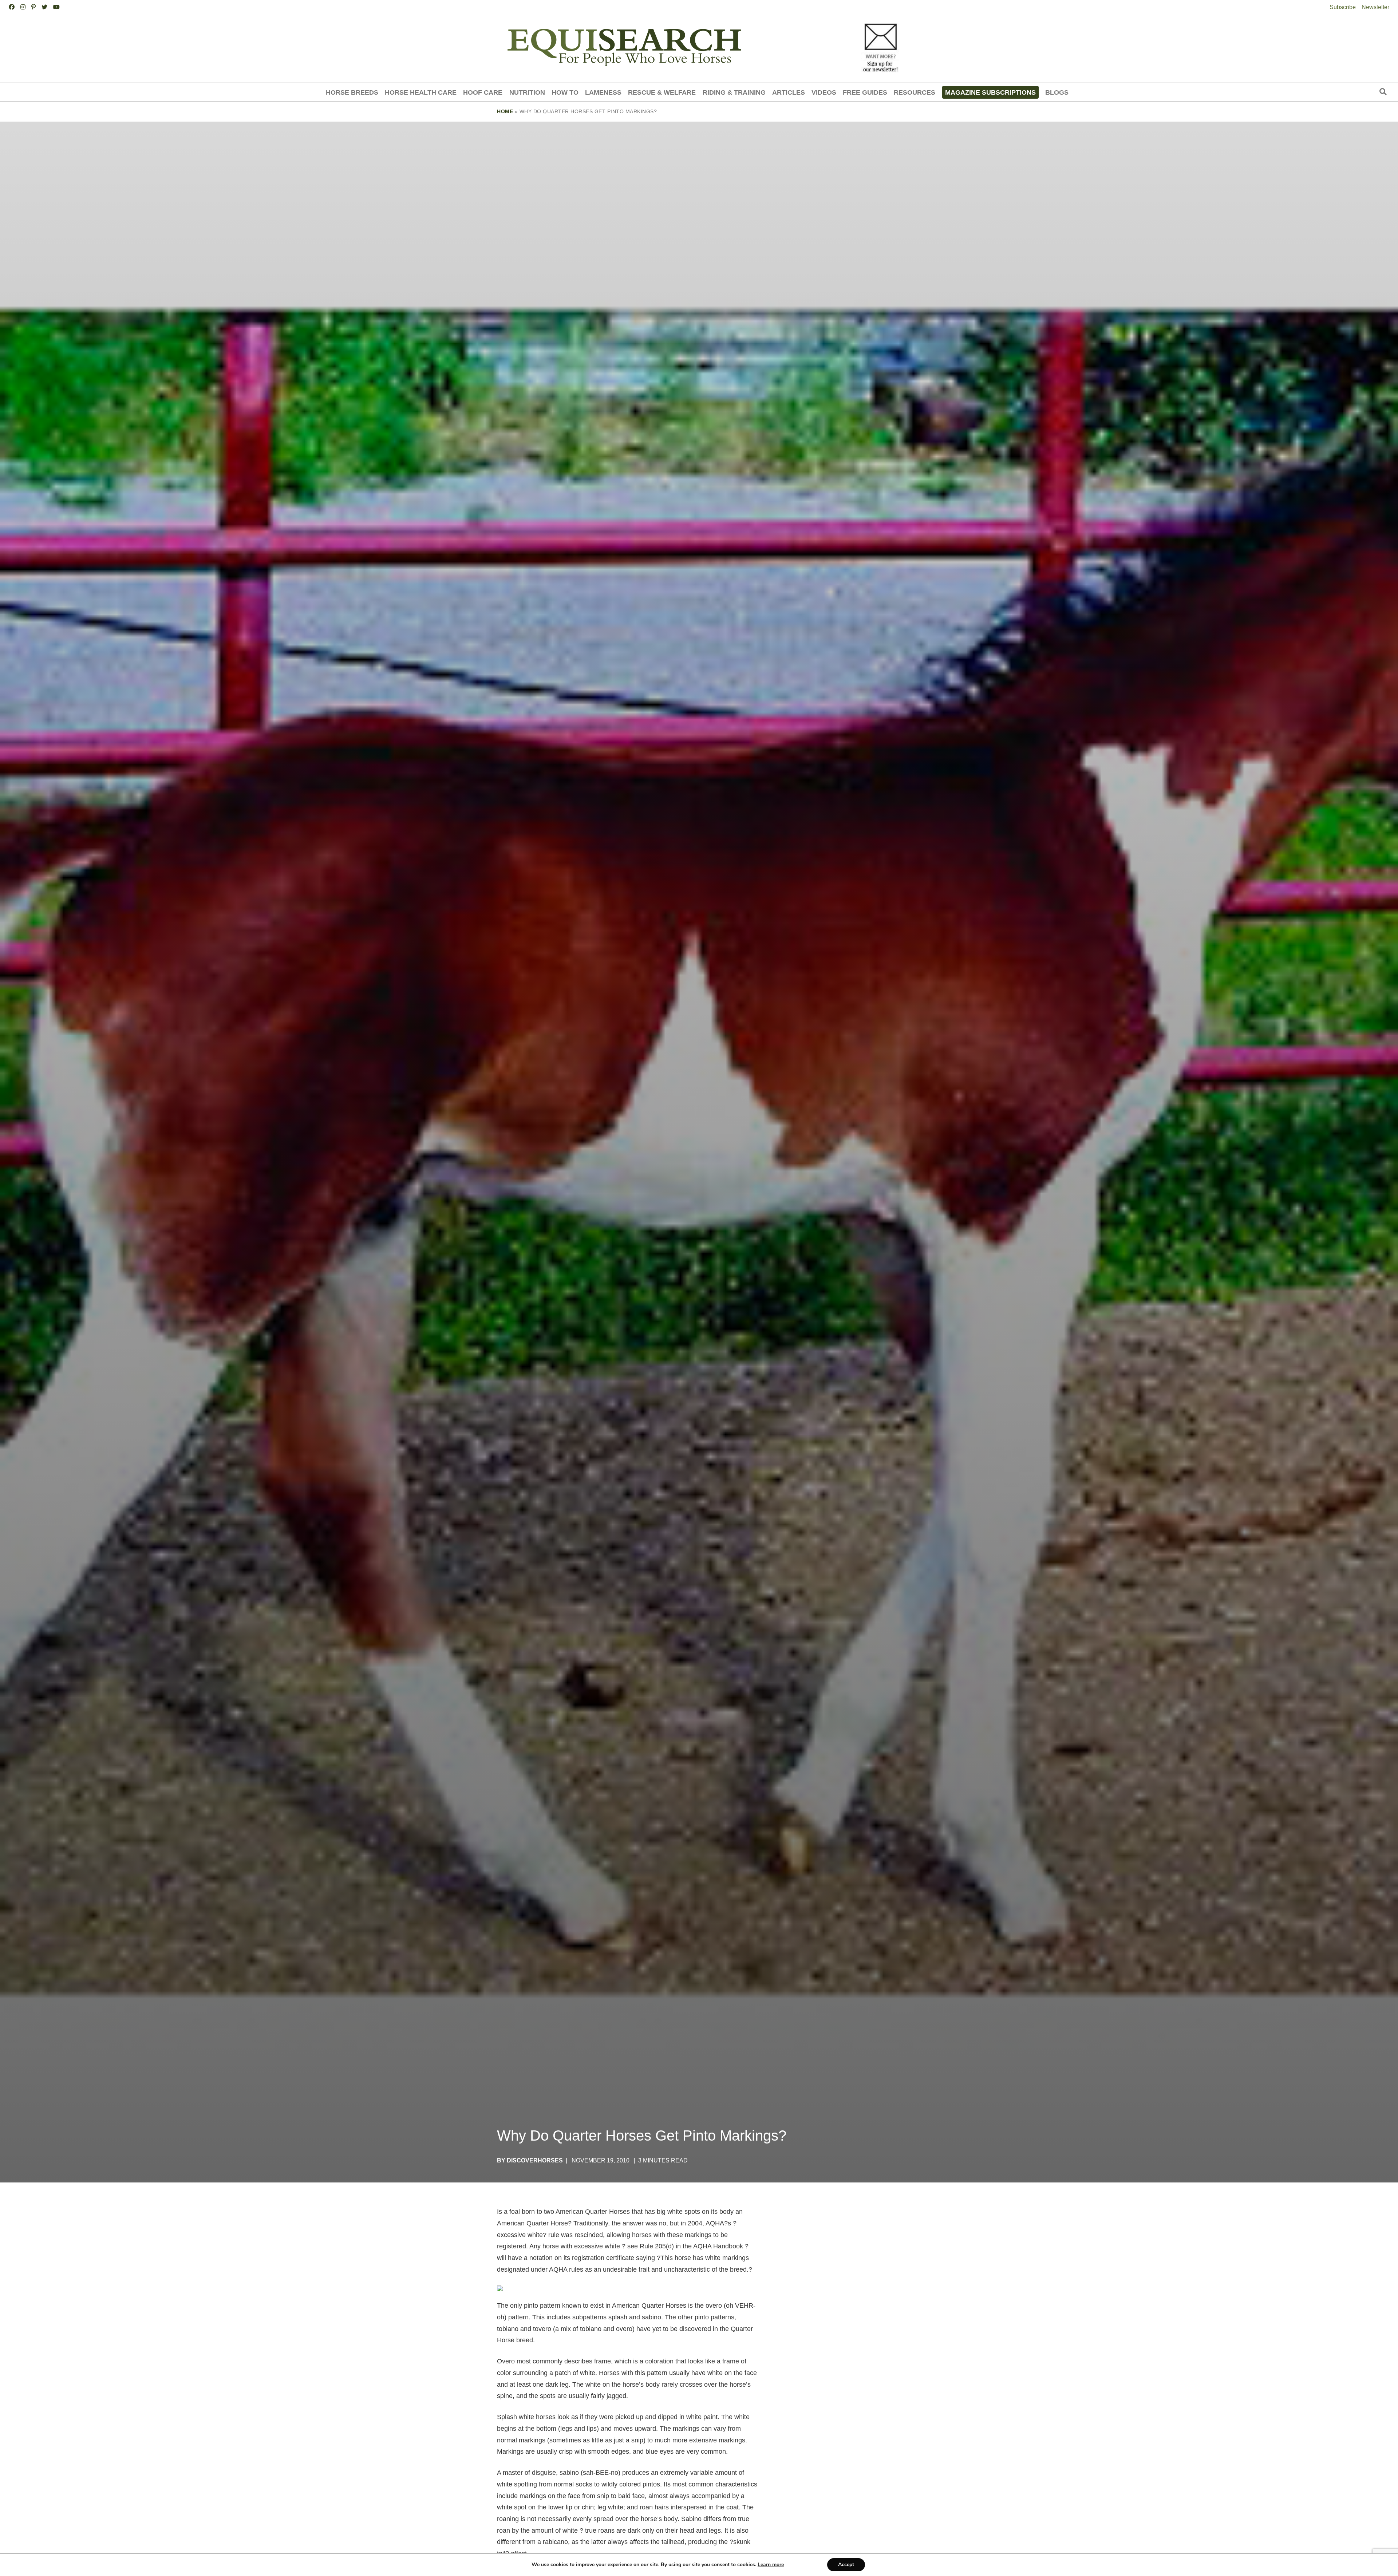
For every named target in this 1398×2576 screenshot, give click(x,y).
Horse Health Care (421, 92)
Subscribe (1343, 7)
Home (505, 111)
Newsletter (1375, 7)
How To (565, 92)
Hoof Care (483, 92)
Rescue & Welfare (662, 92)
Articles (789, 92)
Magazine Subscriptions (990, 92)
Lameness (603, 92)
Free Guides (865, 92)
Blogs (1057, 92)
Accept (846, 2565)
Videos (824, 92)
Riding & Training (734, 92)
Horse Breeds (352, 92)
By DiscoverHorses (530, 2160)
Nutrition (527, 92)
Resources (915, 92)
